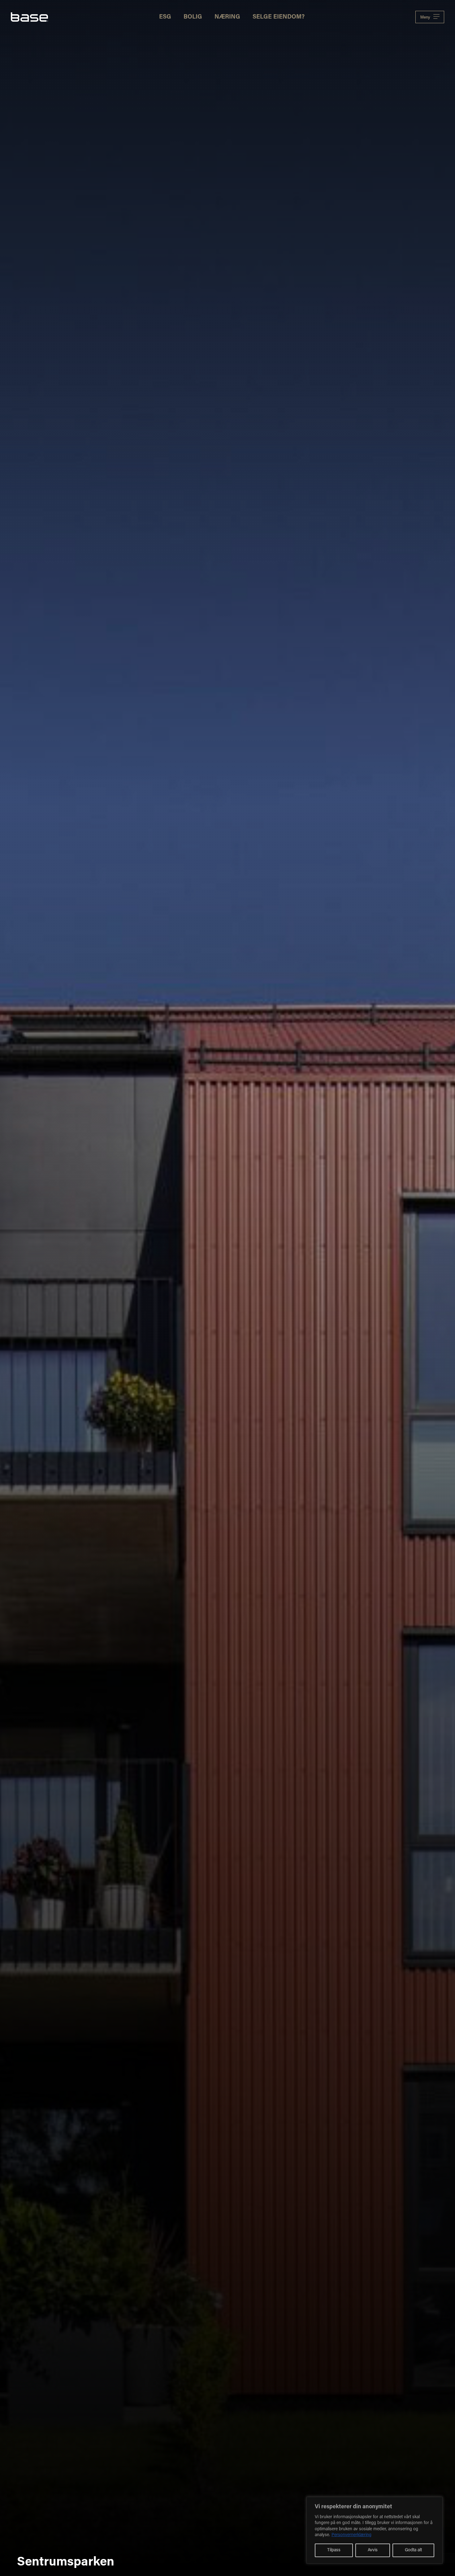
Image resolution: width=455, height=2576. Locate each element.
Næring (227, 17)
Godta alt (413, 2550)
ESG (165, 17)
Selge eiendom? (279, 17)
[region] (375, 2530)
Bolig (193, 17)
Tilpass (334, 2550)
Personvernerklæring (351, 2535)
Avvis (373, 2550)
